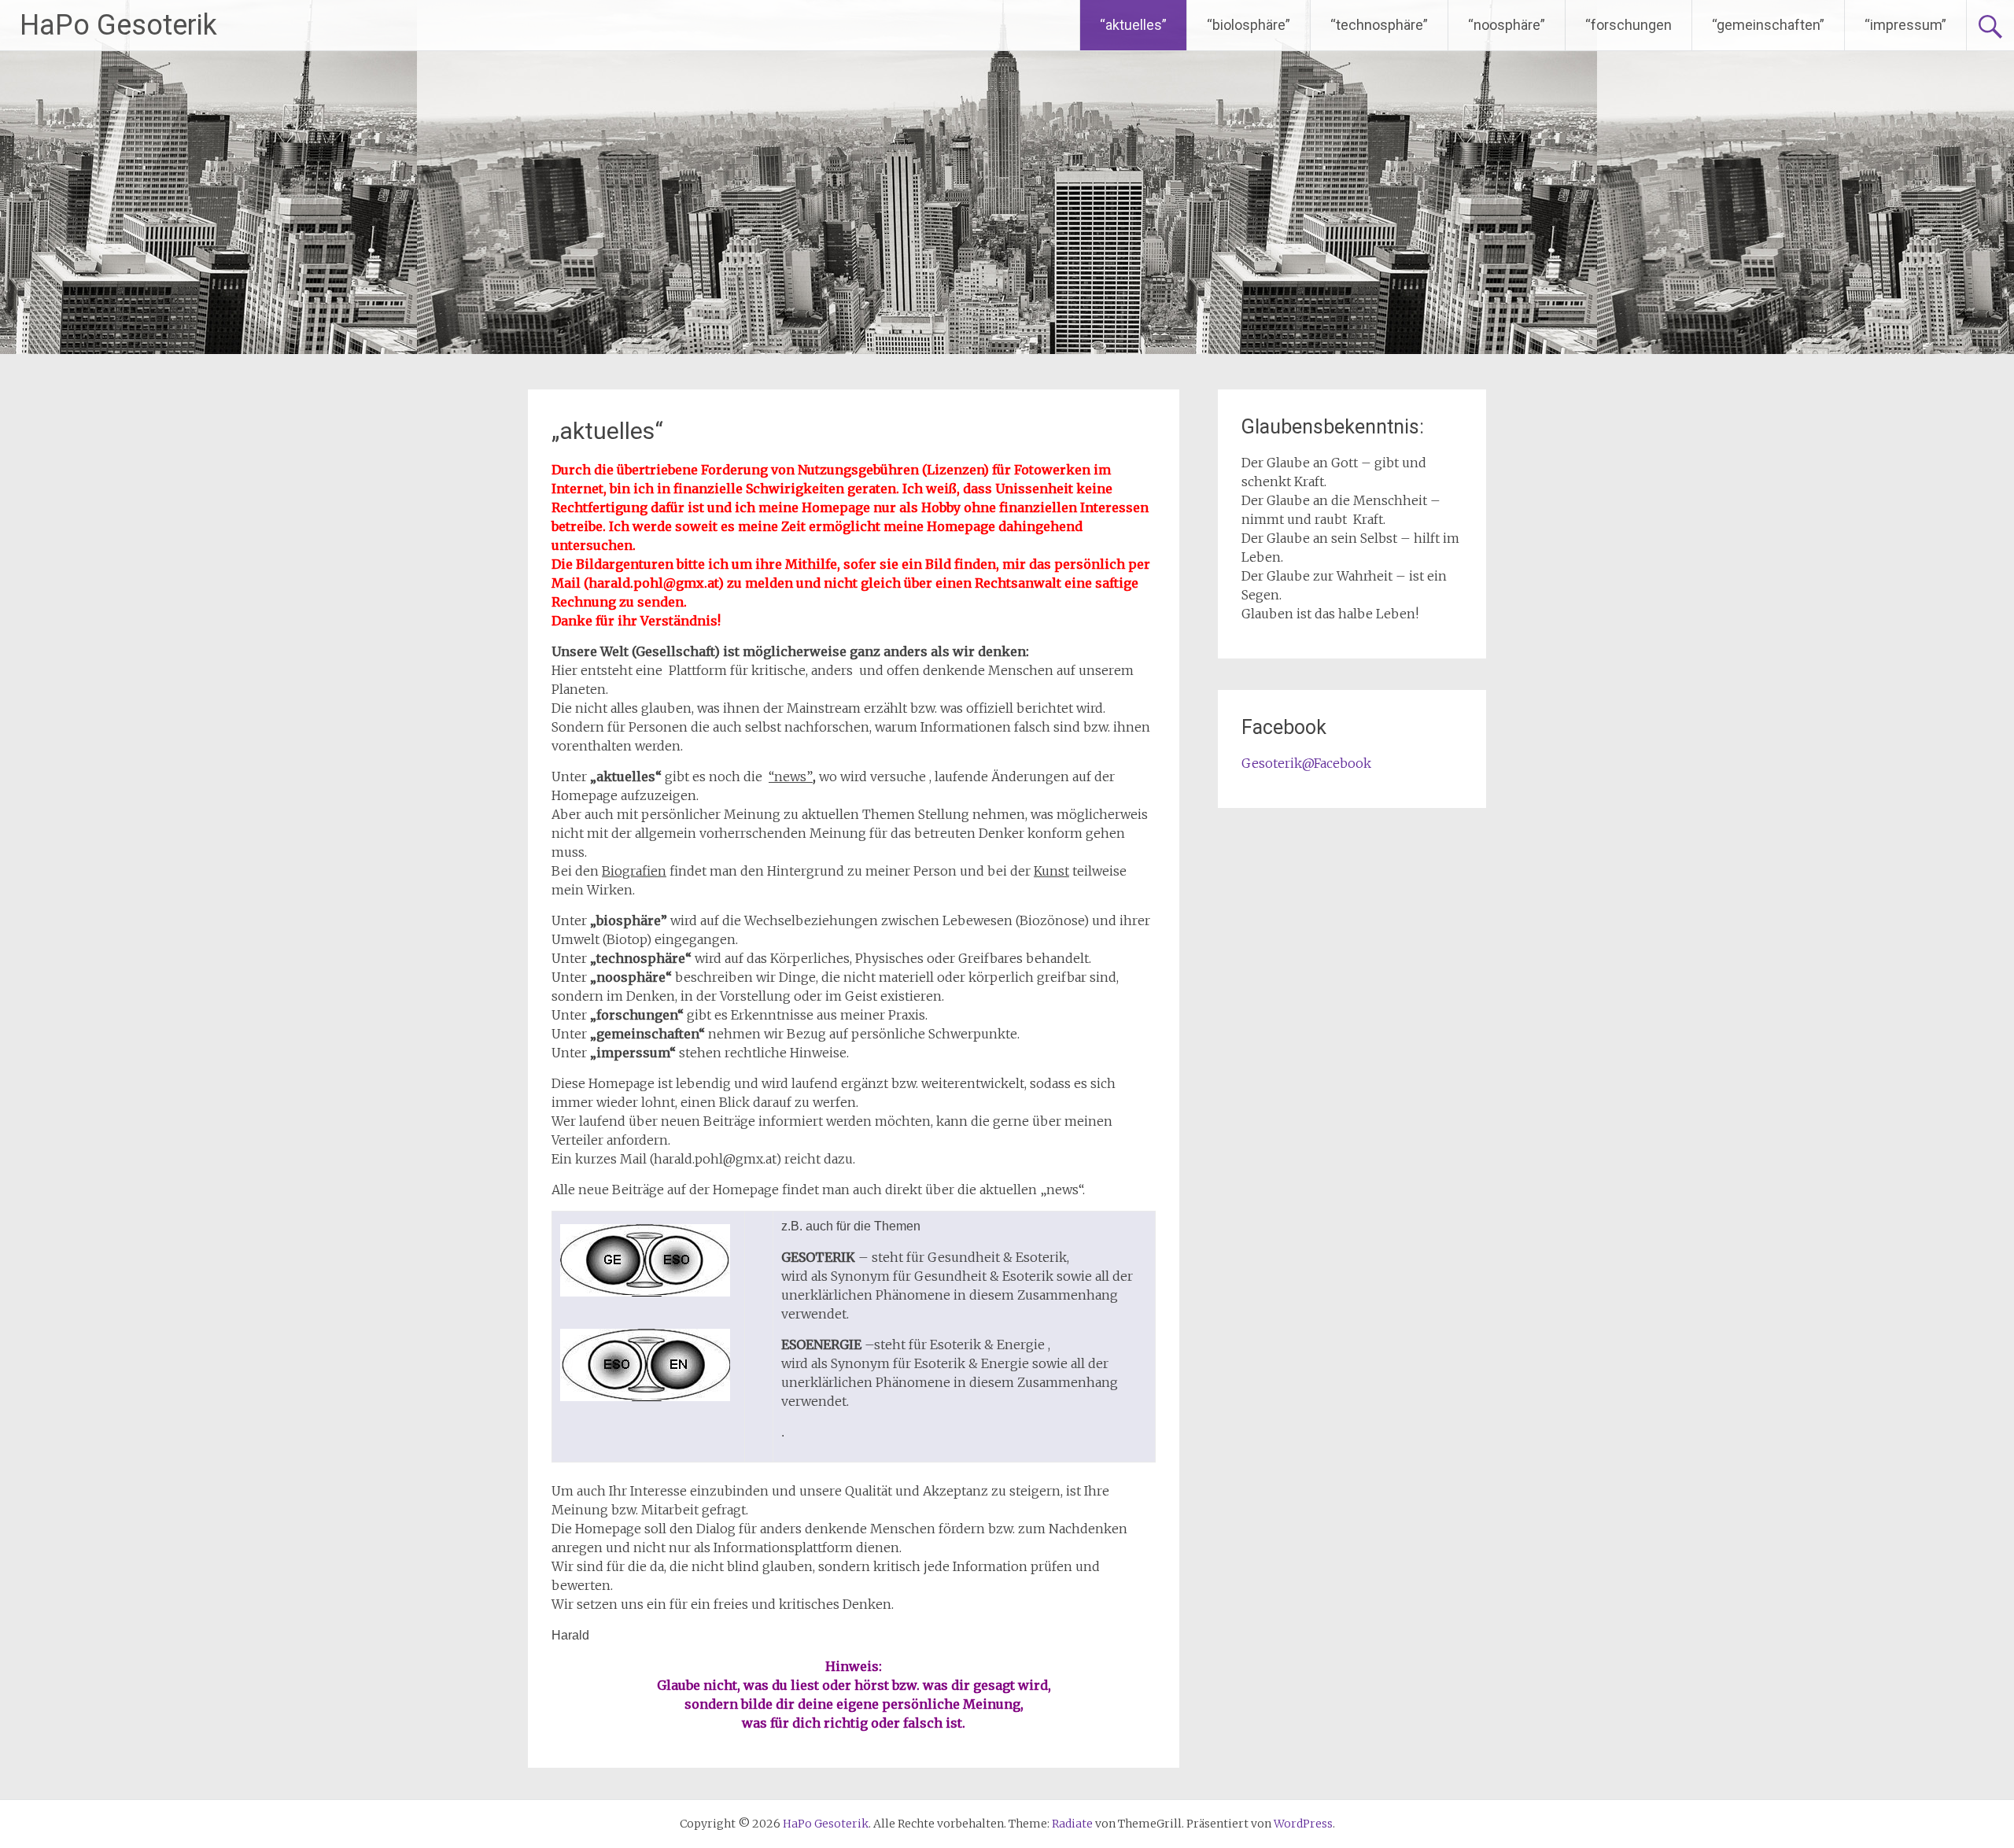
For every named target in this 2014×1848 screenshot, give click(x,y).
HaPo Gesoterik (118, 25)
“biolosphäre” (1249, 25)
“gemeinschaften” (1768, 25)
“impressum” (1905, 25)
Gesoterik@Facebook (1306, 763)
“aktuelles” (1133, 25)
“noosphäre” (1507, 25)
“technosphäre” (1379, 25)
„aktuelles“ (607, 431)
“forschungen (1629, 25)
